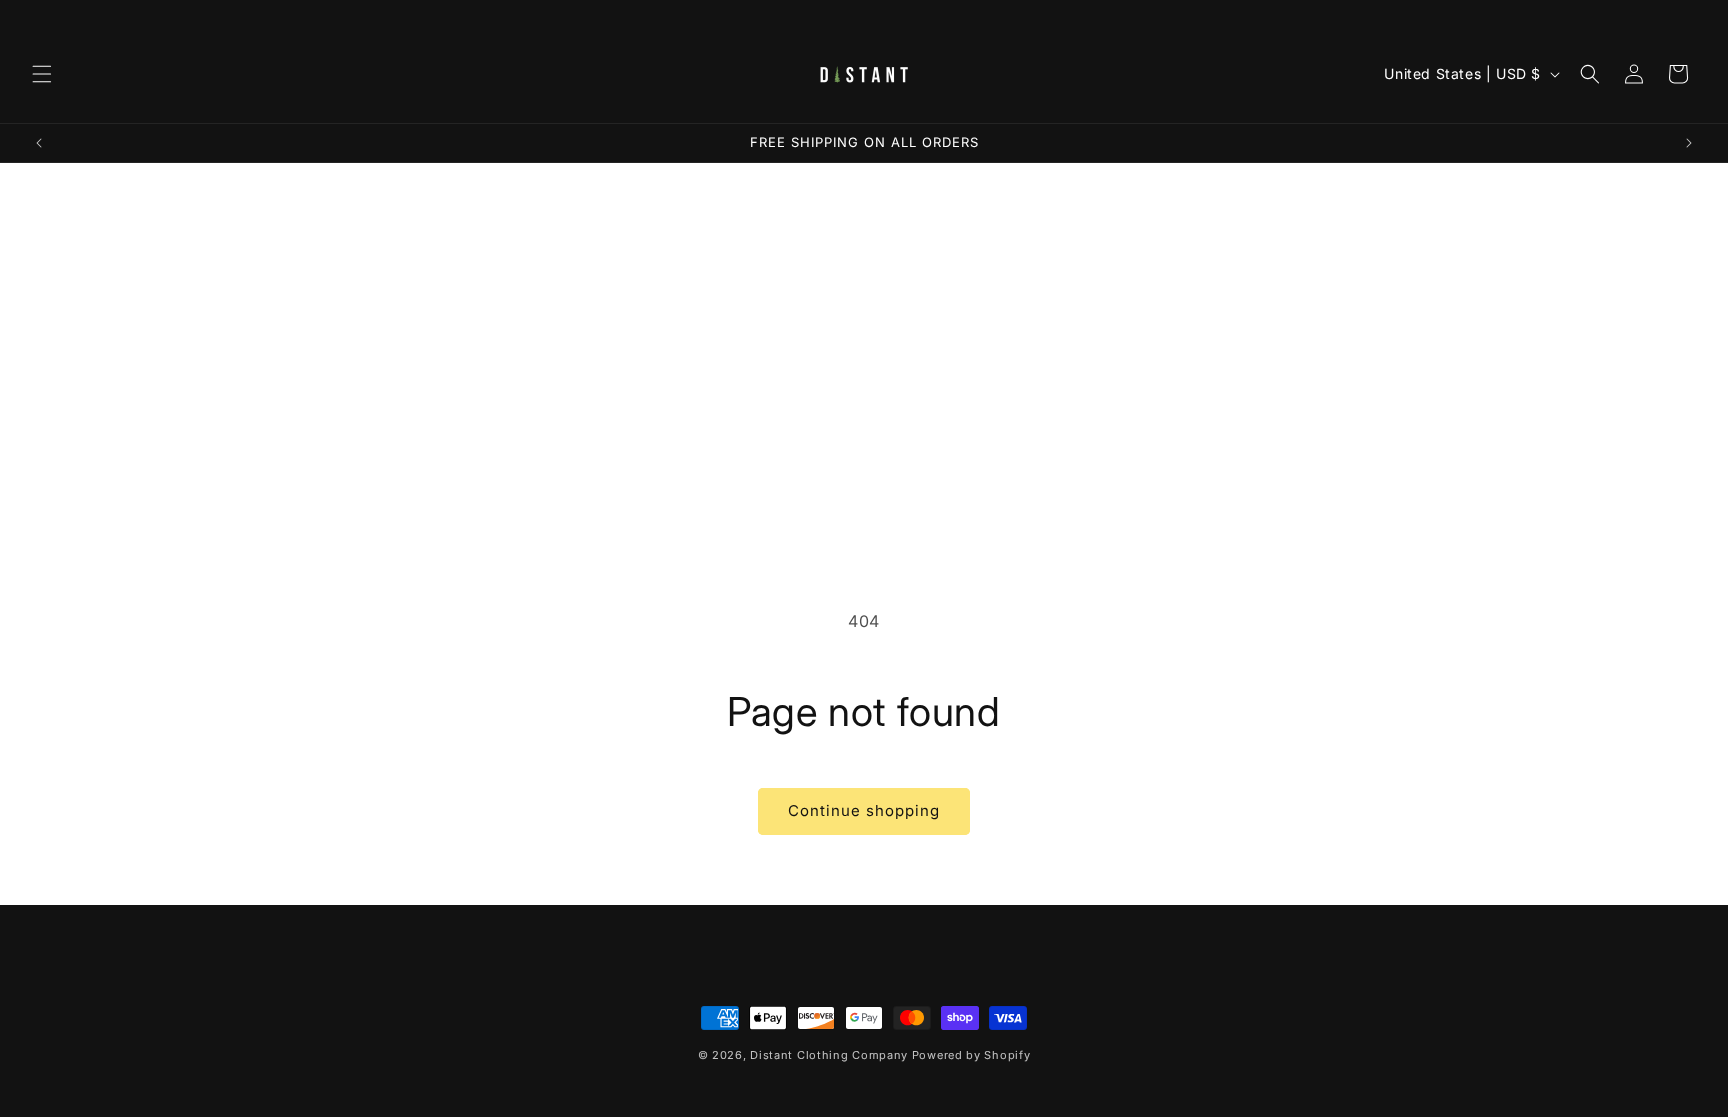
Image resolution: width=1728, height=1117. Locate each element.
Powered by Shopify (971, 1055)
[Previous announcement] (39, 143)
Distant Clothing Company (829, 1055)
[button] (42, 74)
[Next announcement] (1689, 143)
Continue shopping (864, 810)
